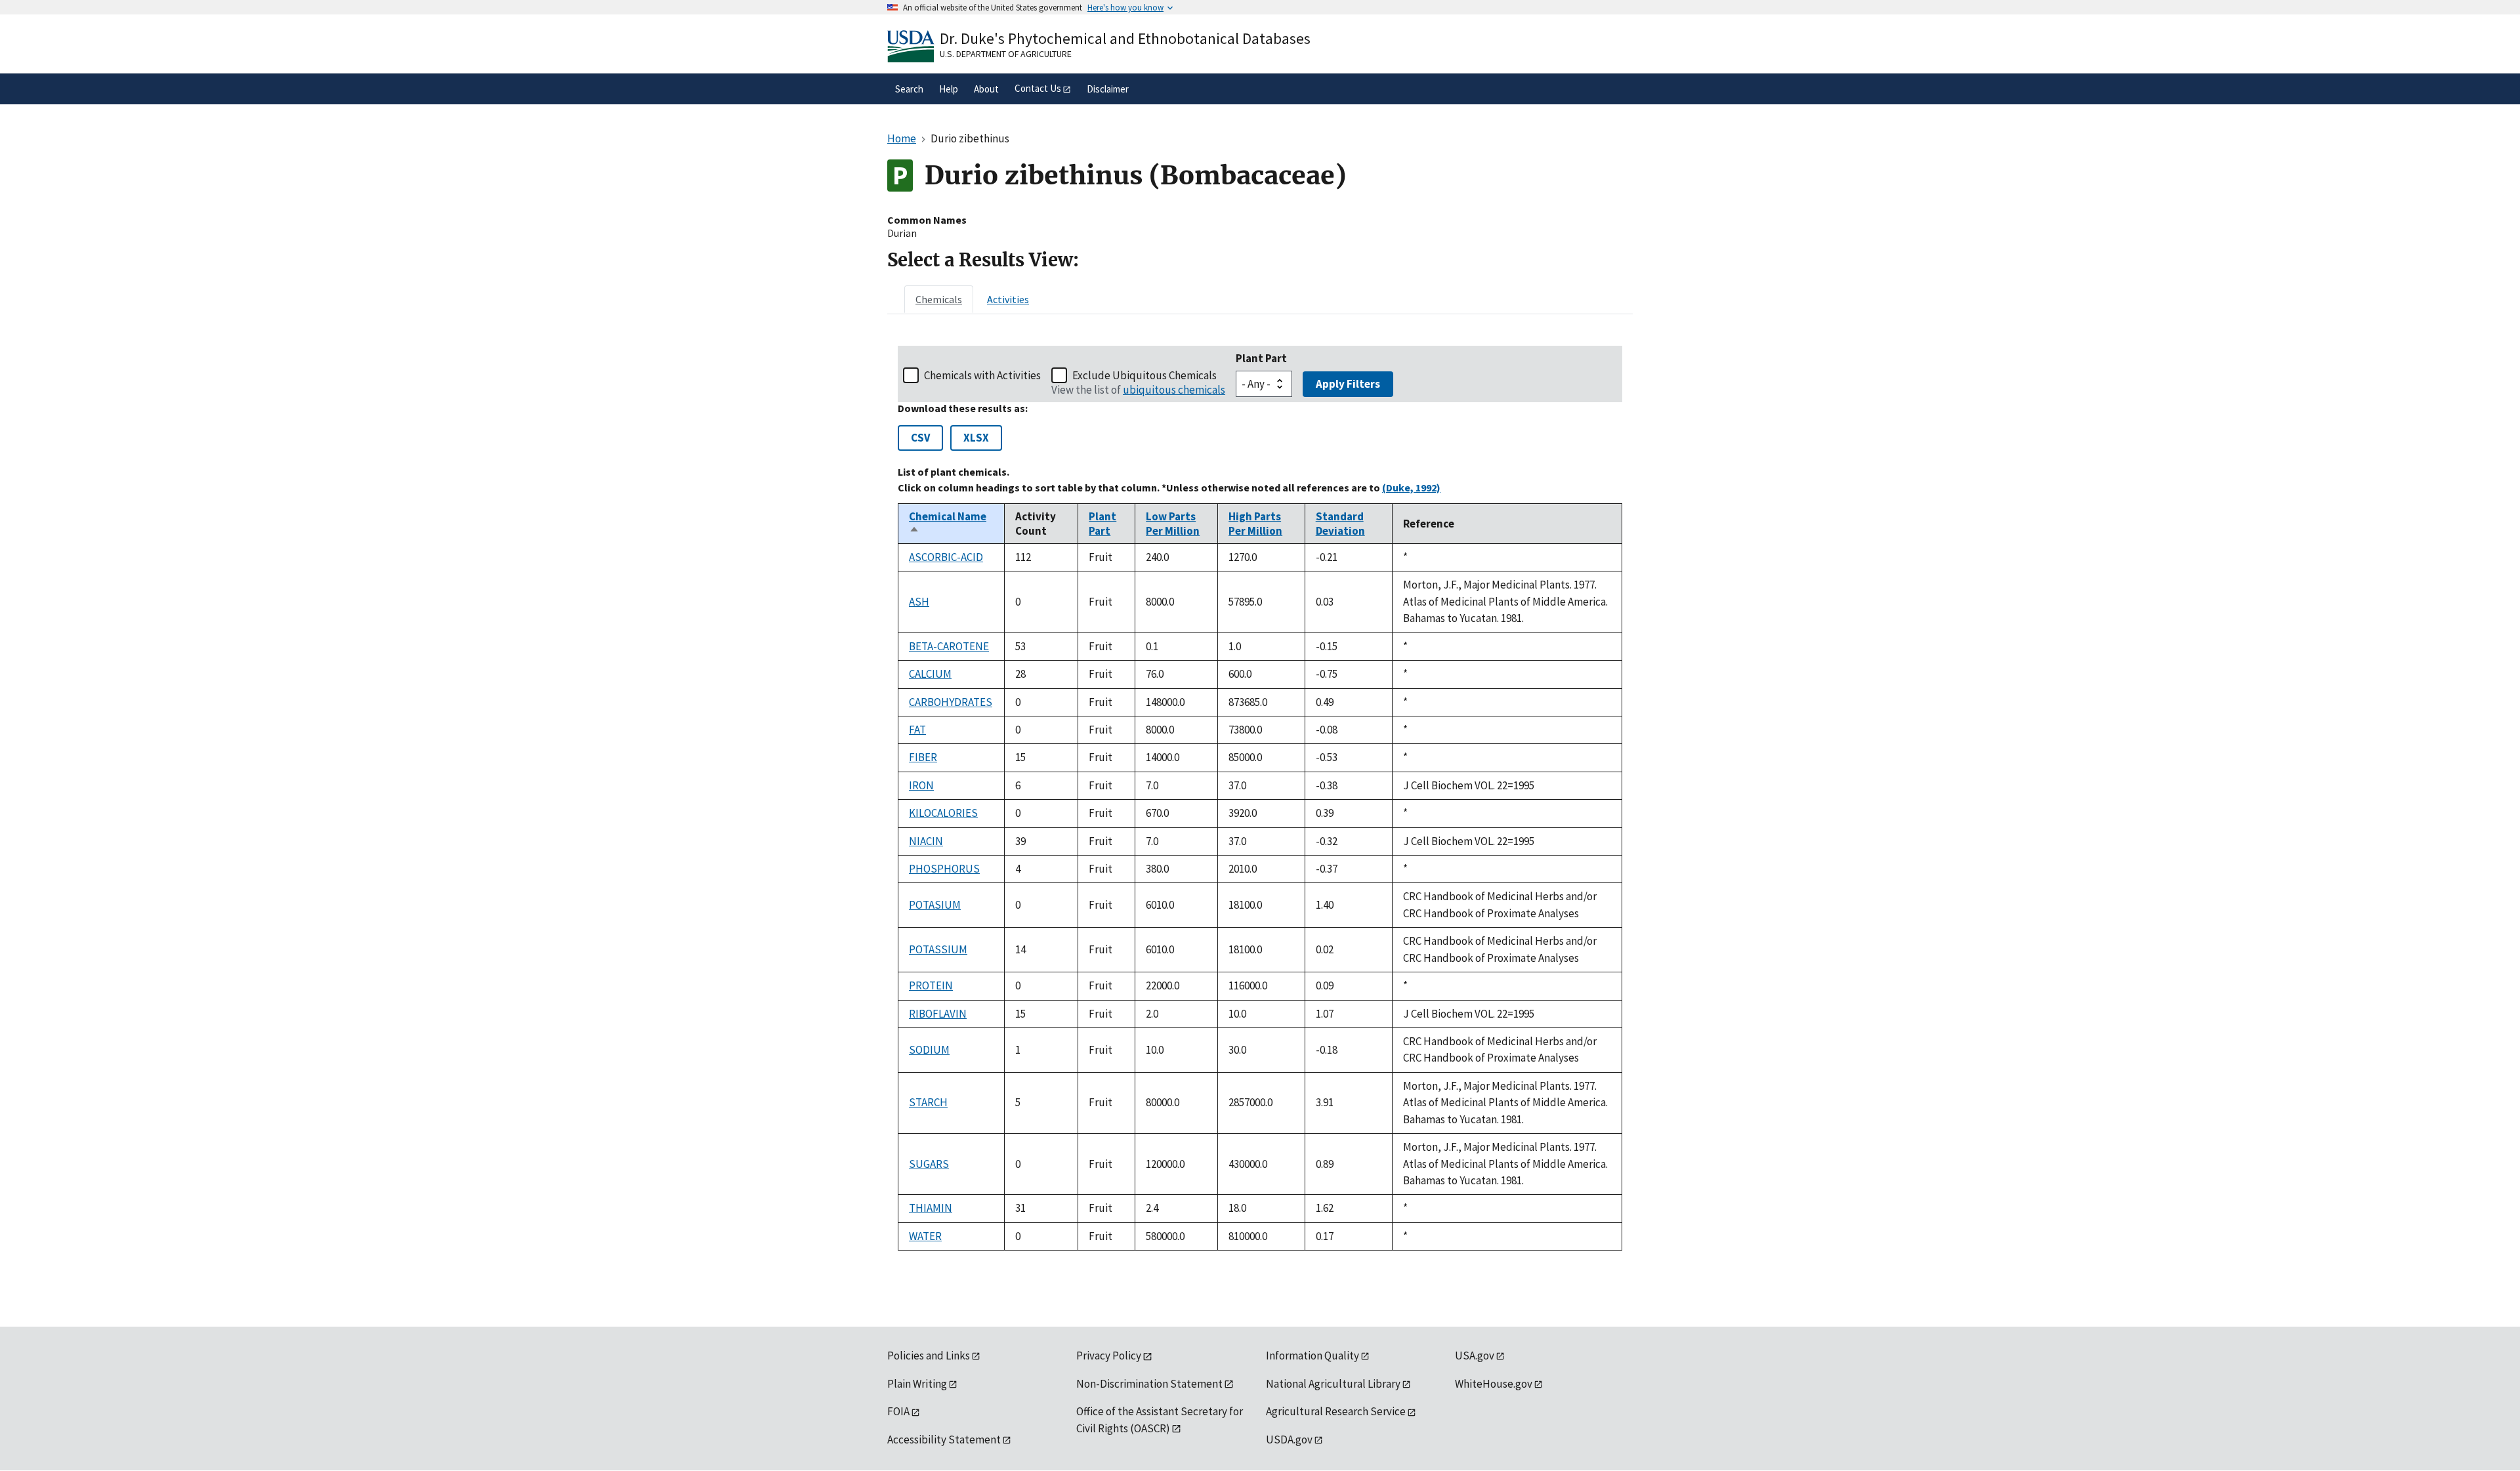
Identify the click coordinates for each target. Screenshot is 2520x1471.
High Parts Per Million (1255, 524)
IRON (921, 785)
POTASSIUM (938, 949)
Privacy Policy (1109, 1356)
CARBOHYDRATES (951, 702)
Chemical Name (948, 524)
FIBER (923, 757)
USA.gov (1475, 1356)
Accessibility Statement (944, 1440)
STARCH (928, 1102)
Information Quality (1312, 1356)
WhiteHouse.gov (1494, 1384)
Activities (1008, 299)
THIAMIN (931, 1208)
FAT (917, 730)
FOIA (898, 1411)
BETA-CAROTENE (949, 646)
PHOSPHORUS (944, 869)
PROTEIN (931, 985)
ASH (919, 602)
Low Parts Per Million (1173, 524)
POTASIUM (935, 905)
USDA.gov (1289, 1440)
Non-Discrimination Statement (1149, 1384)
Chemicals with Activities (982, 375)
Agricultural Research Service (1336, 1411)
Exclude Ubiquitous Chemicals (1144, 375)
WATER (925, 1236)
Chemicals (939, 299)
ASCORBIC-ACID (946, 557)
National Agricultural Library (1333, 1384)
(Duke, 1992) (1411, 487)
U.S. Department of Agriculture (1006, 54)
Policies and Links (929, 1356)
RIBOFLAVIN (938, 1014)
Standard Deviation (1340, 524)
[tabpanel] (1260, 798)
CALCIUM (930, 674)
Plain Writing (917, 1384)
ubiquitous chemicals (1174, 390)
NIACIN (926, 841)
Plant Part (1261, 358)
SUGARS (929, 1164)
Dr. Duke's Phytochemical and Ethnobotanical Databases (1125, 38)
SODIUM (929, 1050)
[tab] (939, 299)
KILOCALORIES (943, 813)
